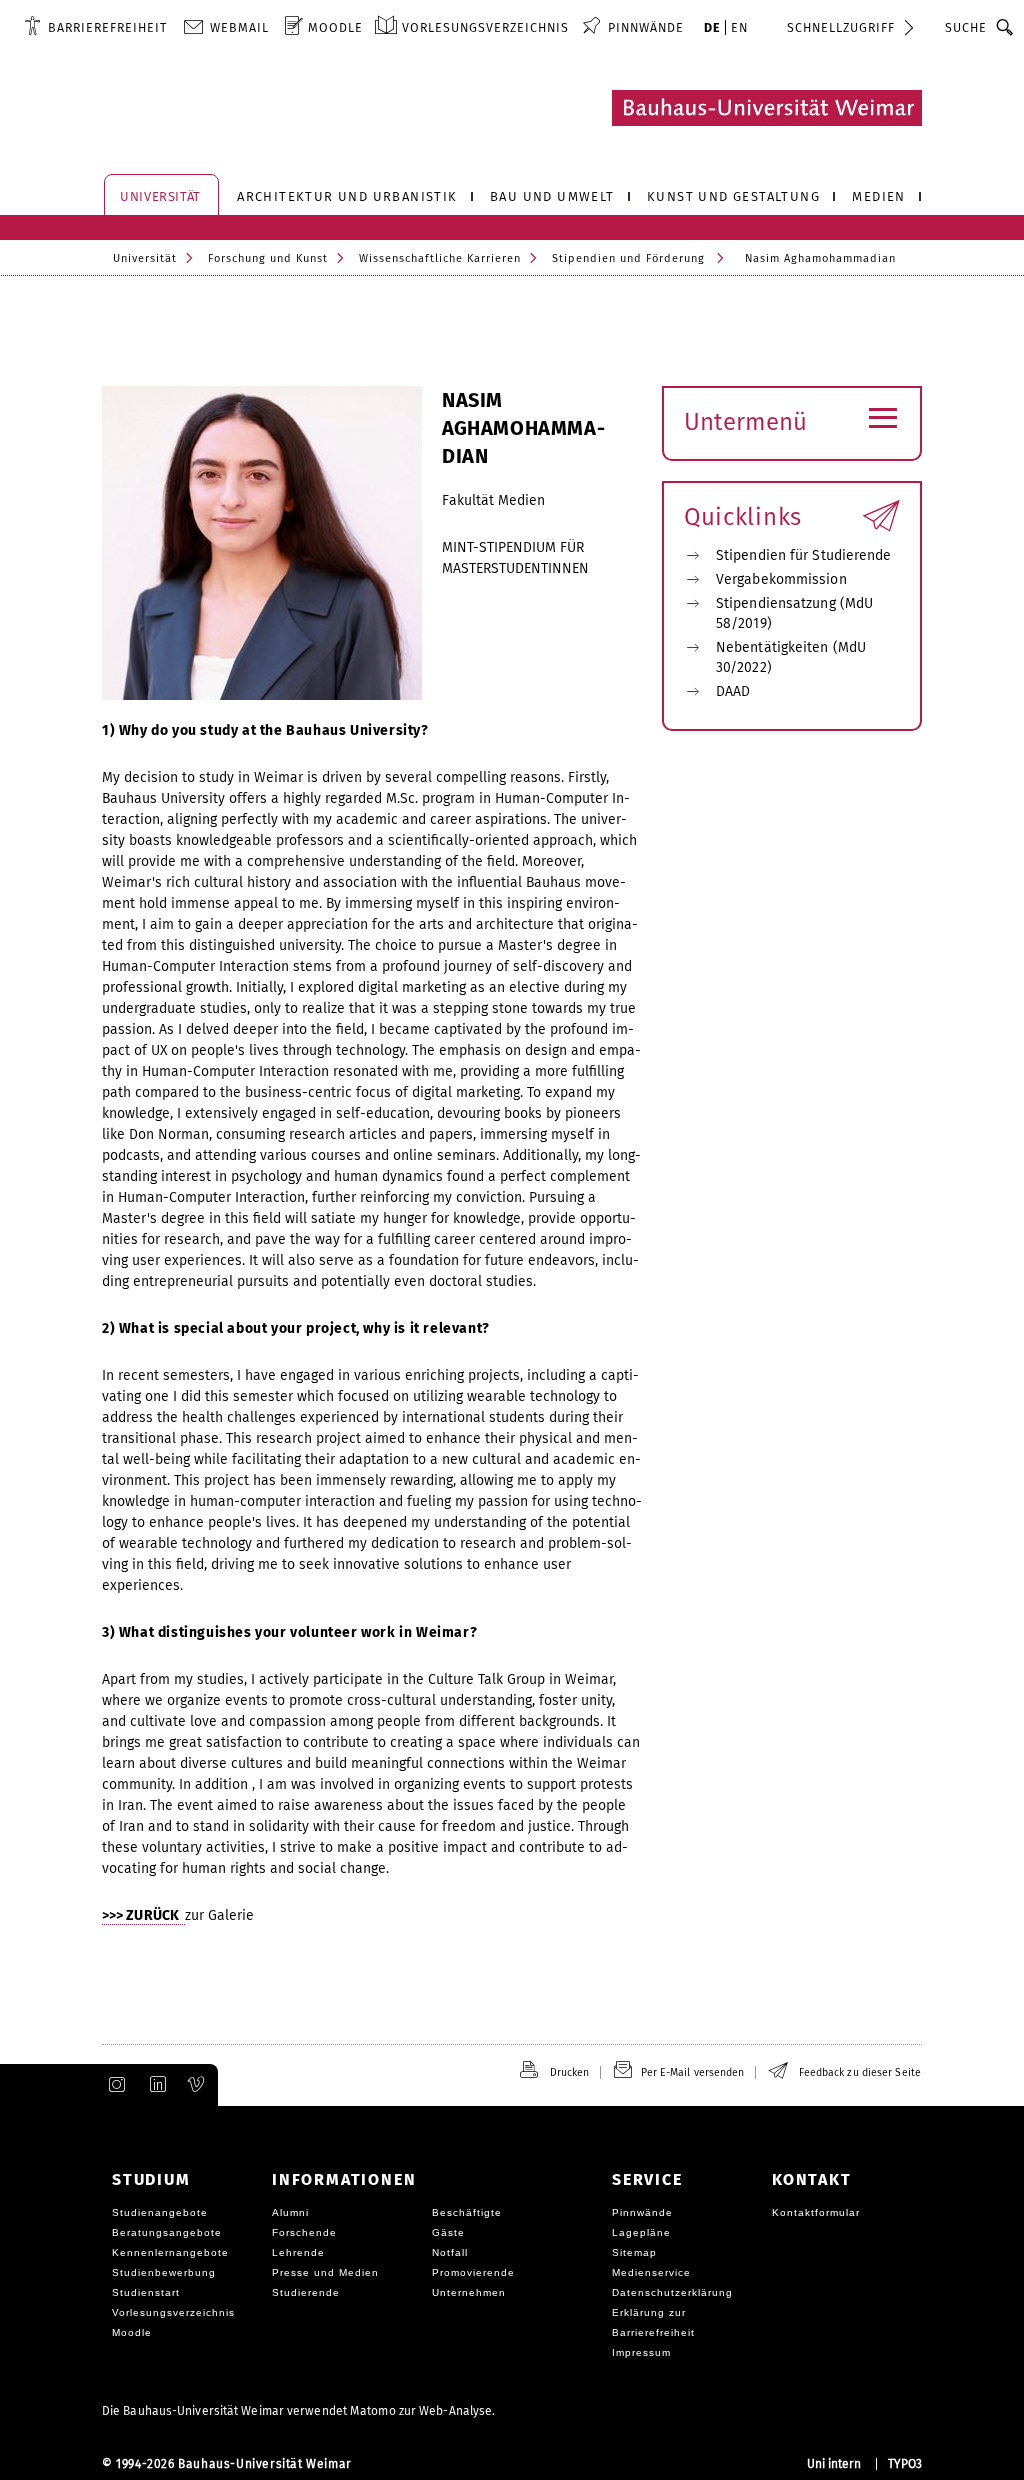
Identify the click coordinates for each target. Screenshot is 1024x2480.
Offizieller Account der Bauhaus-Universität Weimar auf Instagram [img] (113, 2085)
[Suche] (1005, 27)
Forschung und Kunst (268, 258)
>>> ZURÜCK (143, 1915)
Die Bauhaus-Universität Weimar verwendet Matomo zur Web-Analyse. (298, 2411)
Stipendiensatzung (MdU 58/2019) (794, 613)
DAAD (733, 691)
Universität (145, 258)
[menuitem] (95, 27)
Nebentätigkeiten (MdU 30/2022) (791, 657)
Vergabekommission (781, 579)
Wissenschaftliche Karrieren (440, 258)
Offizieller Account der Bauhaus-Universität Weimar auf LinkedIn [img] (155, 2085)
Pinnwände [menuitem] (646, 27)
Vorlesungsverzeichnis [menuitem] (485, 27)
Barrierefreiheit (107, 27)
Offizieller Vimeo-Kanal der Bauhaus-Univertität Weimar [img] (197, 2085)
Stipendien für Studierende (804, 555)
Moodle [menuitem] (335, 27)
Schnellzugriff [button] (841, 27)
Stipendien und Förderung (628, 258)
